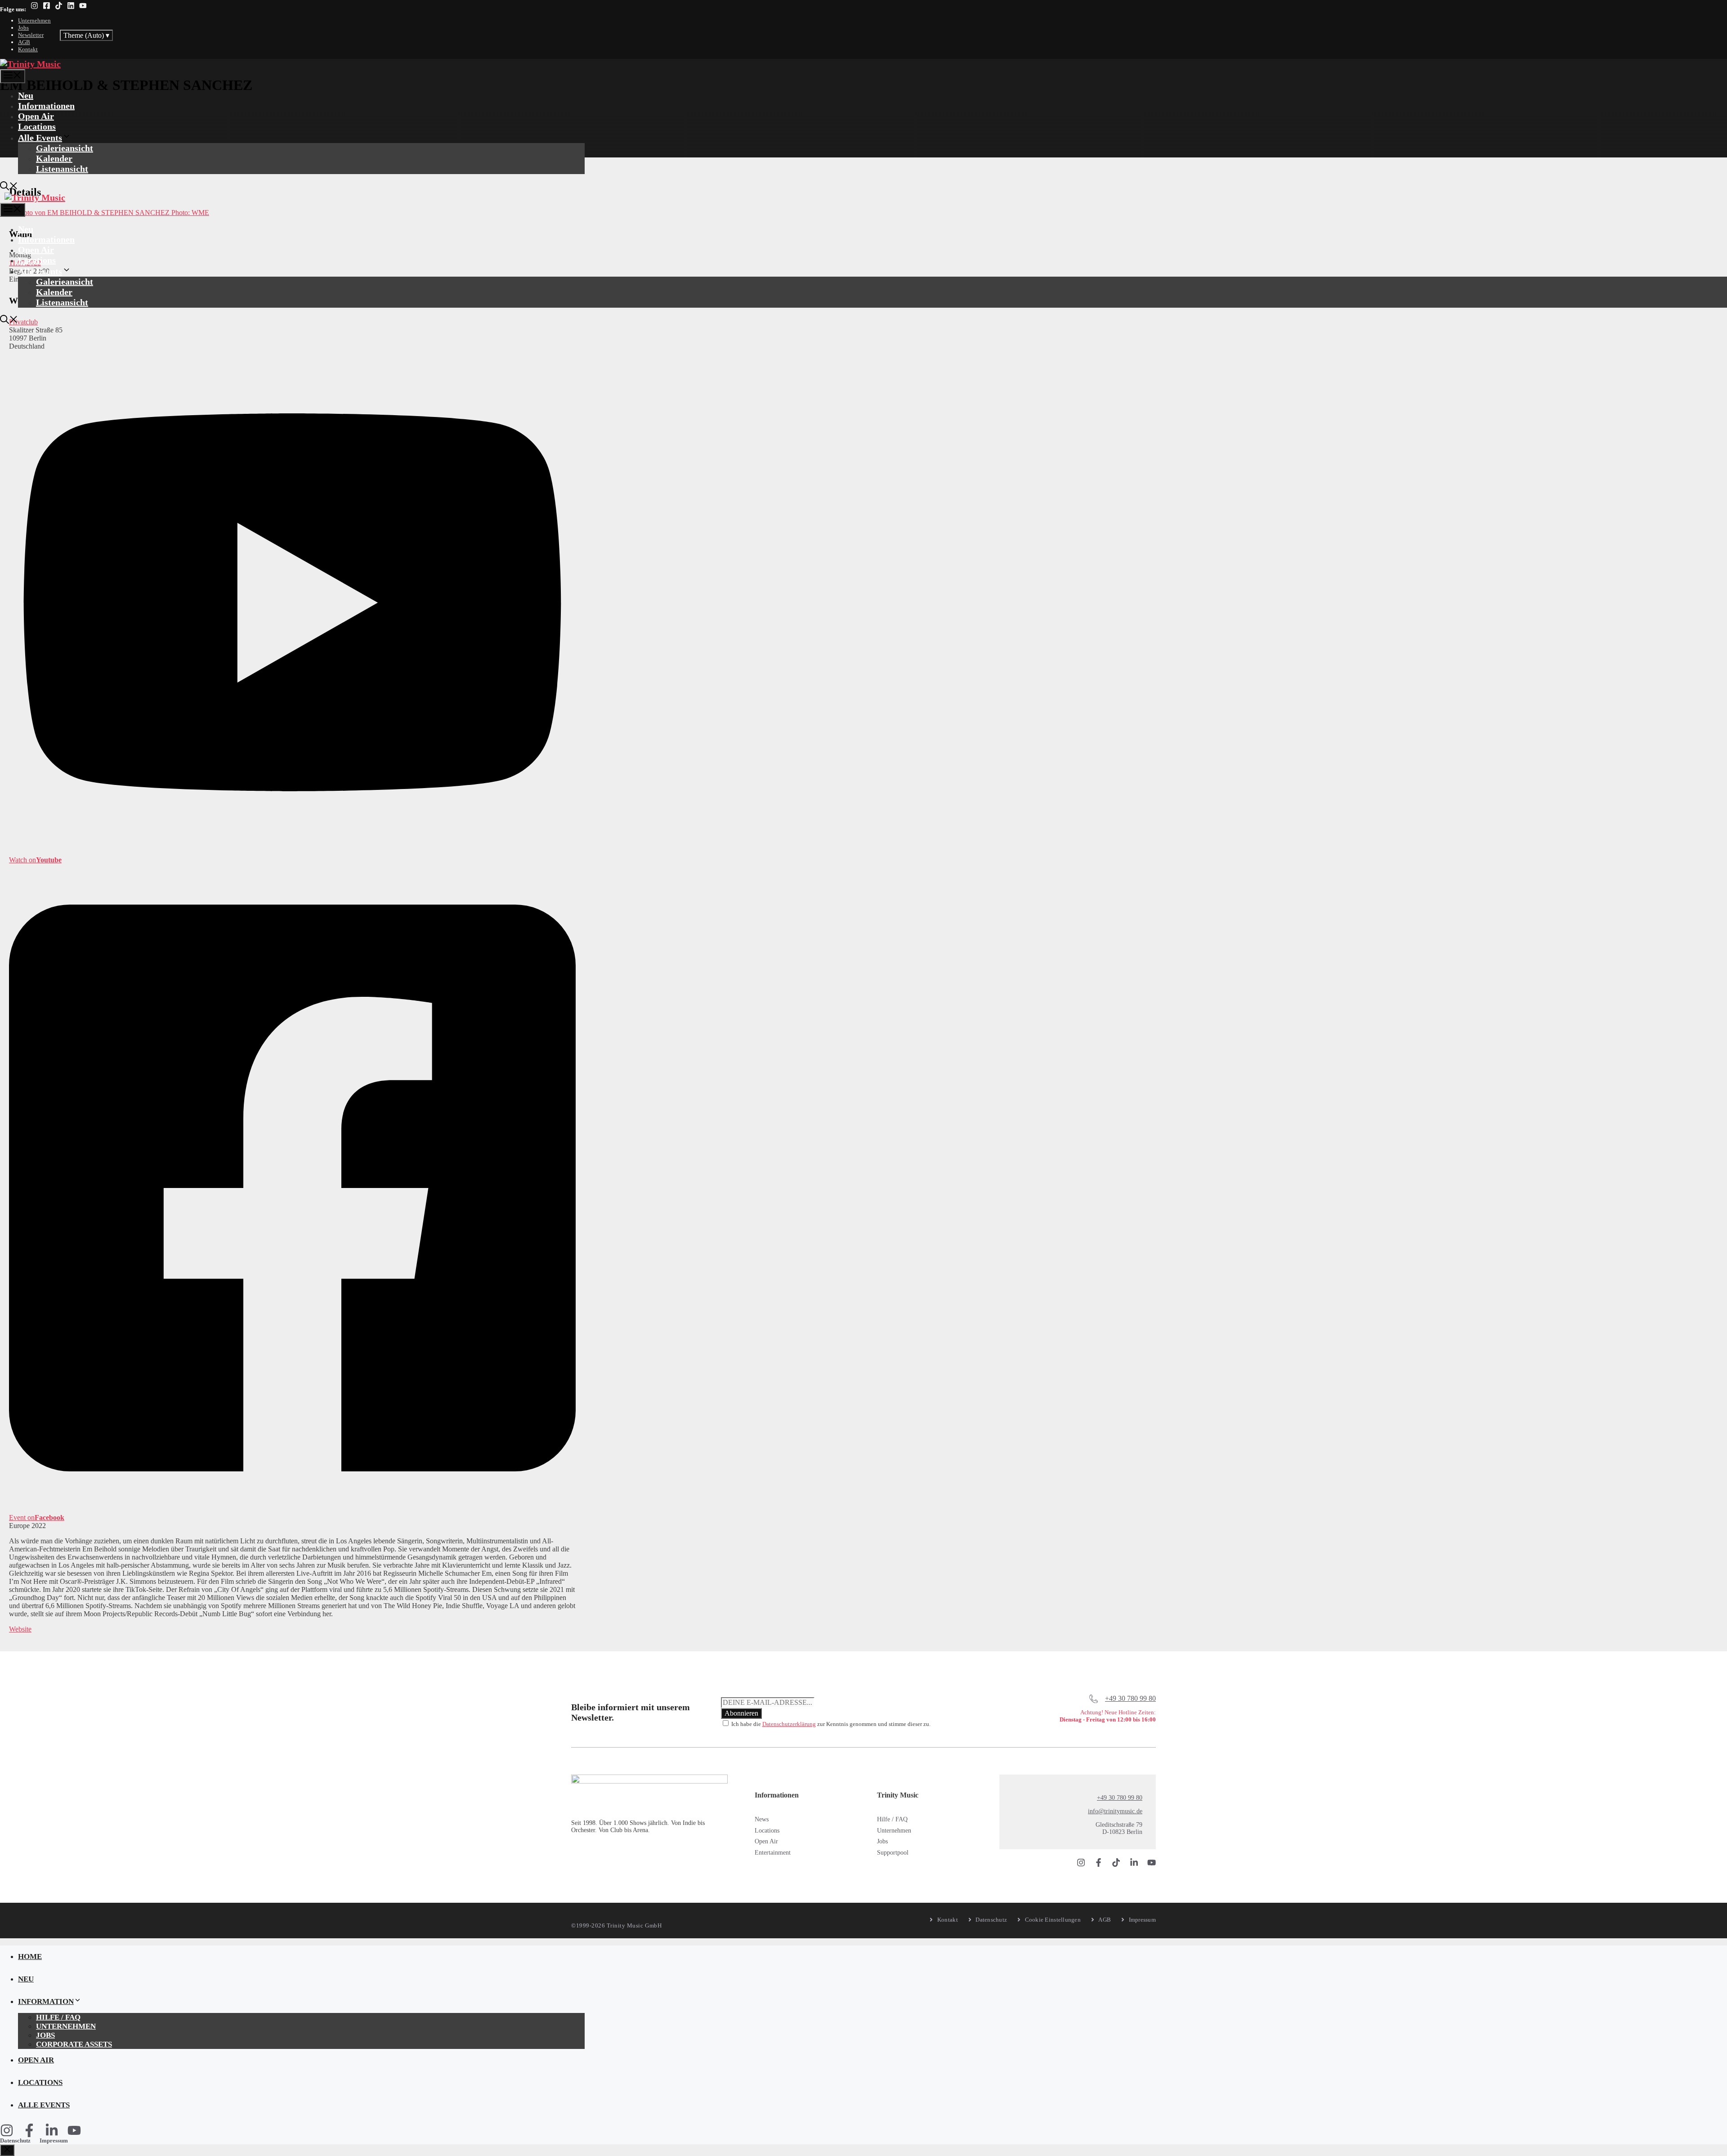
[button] (9, 187)
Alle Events (40, 138)
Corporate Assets (74, 2044)
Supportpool (893, 1853)
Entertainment (773, 1853)
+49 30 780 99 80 (1130, 1698)
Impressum (54, 2140)
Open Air (36, 116)
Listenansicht (62, 169)
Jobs (23, 28)
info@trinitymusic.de (1115, 1811)
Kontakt (28, 49)
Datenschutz (15, 2140)
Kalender (54, 158)
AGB (24, 42)
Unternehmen (34, 20)
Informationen (46, 106)
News (762, 1819)
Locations (37, 126)
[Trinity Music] (30, 64)
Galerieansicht (65, 148)
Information (46, 2001)
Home (30, 1957)
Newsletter (31, 35)
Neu (26, 95)
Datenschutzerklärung (789, 1724)
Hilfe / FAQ (892, 1819)
